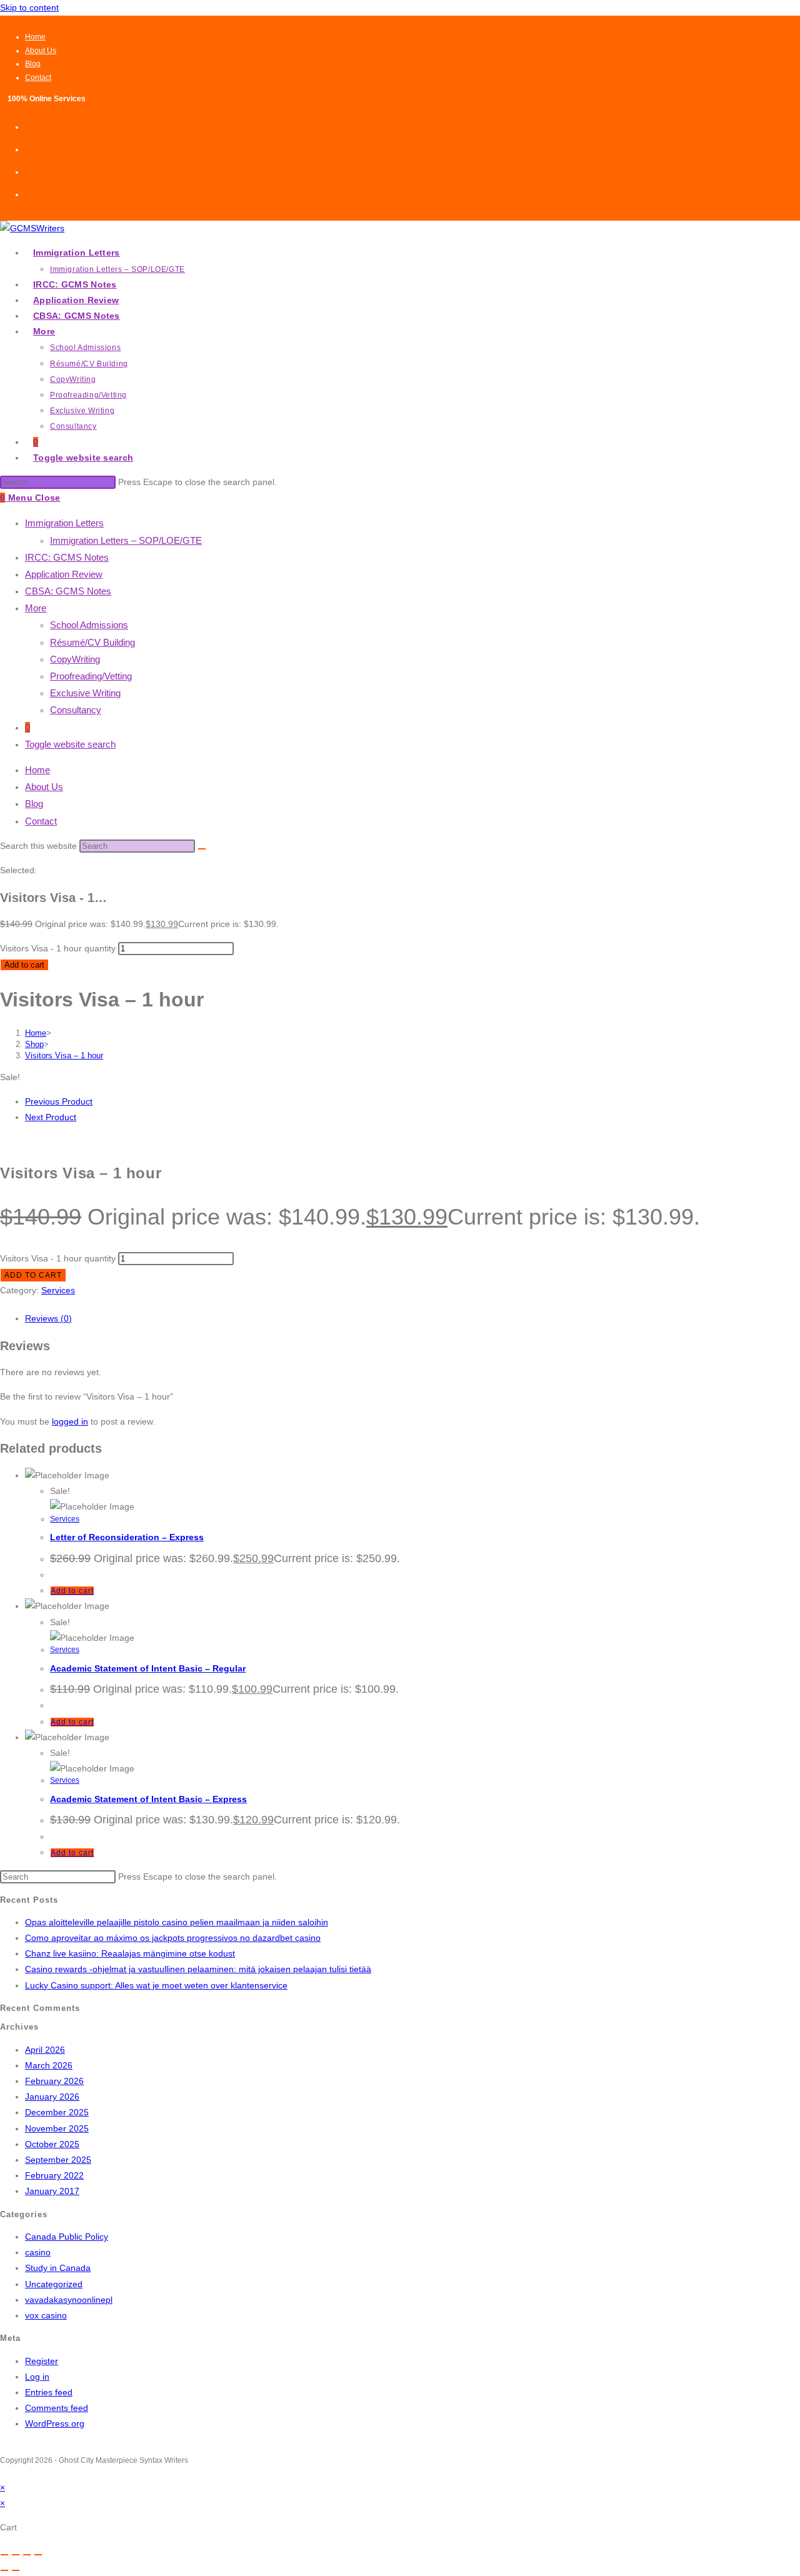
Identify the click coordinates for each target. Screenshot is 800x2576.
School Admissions (89, 625)
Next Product (51, 1117)
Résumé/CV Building (92, 642)
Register (42, 2361)
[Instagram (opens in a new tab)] (29, 148)
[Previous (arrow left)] (4, 2570)
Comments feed (57, 2408)
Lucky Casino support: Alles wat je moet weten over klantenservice (156, 1985)
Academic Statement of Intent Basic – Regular (148, 1668)
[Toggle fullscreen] (16, 2555)
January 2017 (52, 2191)
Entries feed (49, 2392)
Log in (37, 2377)
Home (35, 37)
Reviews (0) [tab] (48, 1318)
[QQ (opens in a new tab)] (29, 193)
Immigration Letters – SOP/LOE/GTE (126, 540)
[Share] (27, 2555)
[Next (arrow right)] (16, 2570)
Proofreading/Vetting (91, 676)
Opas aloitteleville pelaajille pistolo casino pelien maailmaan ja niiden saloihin (177, 1922)
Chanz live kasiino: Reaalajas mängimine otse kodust (130, 1953)
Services (58, 1290)
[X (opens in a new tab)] (29, 126)
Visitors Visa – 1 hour (64, 1055)
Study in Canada (58, 2268)
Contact (38, 78)
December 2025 (57, 2112)
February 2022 (54, 2175)
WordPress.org (55, 2423)
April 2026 (45, 2050)
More (36, 608)
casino (38, 2252)
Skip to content (29, 8)
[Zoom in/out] (4, 2555)
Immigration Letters (64, 523)
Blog (33, 64)
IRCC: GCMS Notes (67, 557)
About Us (41, 51)
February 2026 (54, 2081)
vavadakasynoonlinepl (69, 2300)
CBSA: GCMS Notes (68, 591)
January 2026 (52, 2097)
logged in (70, 1421)
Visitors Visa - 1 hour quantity (58, 948)
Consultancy (76, 710)
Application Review (64, 574)
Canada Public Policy (67, 2237)
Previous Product (59, 1101)
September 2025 (58, 2160)
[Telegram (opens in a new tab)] (29, 171)
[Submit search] (202, 849)
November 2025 (57, 2128)
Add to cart (24, 965)
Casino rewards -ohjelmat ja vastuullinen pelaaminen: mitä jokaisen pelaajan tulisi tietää (198, 1969)
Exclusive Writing (85, 693)
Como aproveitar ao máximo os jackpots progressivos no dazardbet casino (173, 1938)
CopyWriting (75, 659)
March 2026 (49, 2065)
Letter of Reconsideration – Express (127, 1537)
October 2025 (52, 2144)
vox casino (46, 2315)
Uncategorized (54, 2284)
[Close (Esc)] (38, 2555)
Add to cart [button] (72, 1591)
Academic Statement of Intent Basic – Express (148, 1799)
